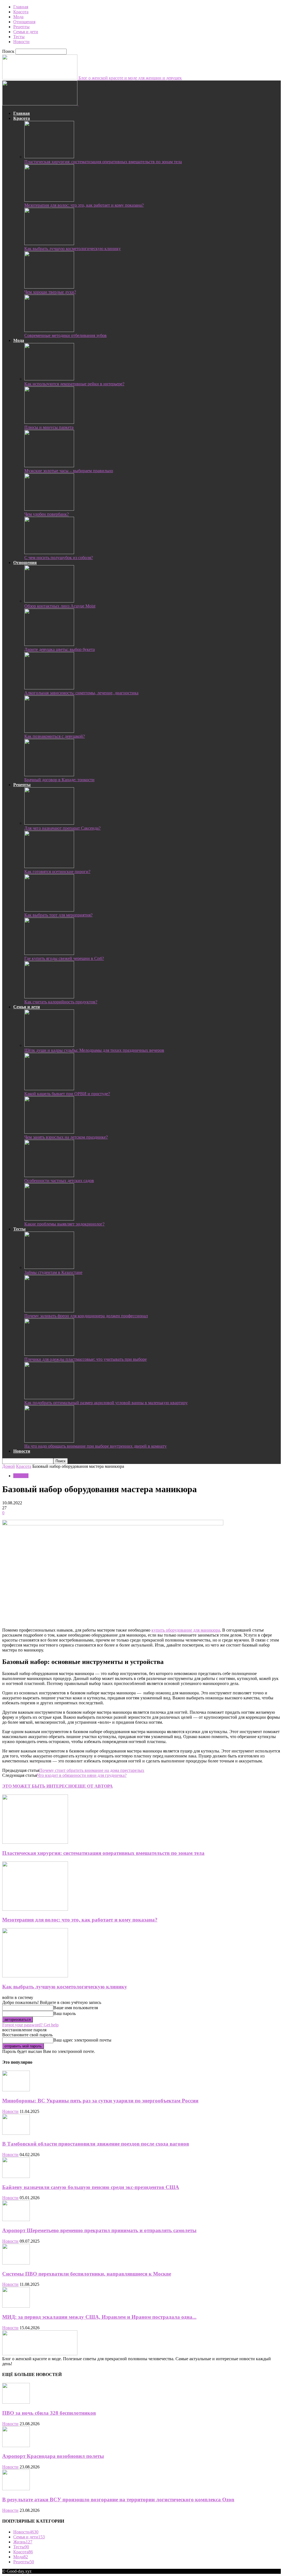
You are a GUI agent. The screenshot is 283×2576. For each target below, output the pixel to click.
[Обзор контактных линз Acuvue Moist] (49, 601)
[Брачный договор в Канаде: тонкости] (49, 775)
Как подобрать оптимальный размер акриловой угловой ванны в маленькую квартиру (106, 1403)
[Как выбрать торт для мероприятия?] (49, 910)
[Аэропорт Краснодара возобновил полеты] (16, 2446)
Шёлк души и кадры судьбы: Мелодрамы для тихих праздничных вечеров (94, 1050)
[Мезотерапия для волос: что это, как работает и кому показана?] (49, 200)
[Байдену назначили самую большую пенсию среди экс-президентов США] (16, 2176)
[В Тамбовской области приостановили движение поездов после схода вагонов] (16, 2133)
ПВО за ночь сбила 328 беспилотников (49, 2413)
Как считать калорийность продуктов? (61, 1002)
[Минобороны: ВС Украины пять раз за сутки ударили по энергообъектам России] (16, 2090)
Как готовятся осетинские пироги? (57, 872)
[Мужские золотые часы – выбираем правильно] (49, 466)
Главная (21, 7)
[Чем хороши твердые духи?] (49, 287)
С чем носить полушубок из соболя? (59, 558)
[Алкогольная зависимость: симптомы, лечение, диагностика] (49, 688)
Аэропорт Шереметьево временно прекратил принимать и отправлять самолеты (99, 2230)
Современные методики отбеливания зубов (65, 335)
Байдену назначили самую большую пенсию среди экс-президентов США (91, 2187)
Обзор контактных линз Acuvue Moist (60, 606)
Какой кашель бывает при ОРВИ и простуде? (67, 1094)
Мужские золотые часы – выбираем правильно (69, 471)
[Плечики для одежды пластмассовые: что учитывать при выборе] (49, 1354)
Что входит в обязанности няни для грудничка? (82, 1775)
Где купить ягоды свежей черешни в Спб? (64, 958)
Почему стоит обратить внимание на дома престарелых (92, 1770)
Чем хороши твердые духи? (50, 292)
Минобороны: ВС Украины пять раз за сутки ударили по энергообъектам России (100, 2101)
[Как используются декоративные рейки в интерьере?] (49, 379)
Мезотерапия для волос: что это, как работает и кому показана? (84, 205)
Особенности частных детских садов (59, 1181)
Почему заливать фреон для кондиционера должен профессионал (86, 1316)
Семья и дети (26, 32)
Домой (9, 1466)
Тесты (19, 37)
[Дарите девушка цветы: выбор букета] (49, 644)
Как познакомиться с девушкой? (55, 736)
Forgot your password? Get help (30, 2025)
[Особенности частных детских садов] (49, 1176)
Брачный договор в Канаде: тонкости (59, 780)
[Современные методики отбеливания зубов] (49, 330)
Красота (21, 12)
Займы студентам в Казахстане (53, 1272)
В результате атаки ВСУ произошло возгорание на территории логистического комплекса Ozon (118, 2500)
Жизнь (23, 2542)
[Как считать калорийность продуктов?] (49, 997)
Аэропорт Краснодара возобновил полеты (53, 2456)
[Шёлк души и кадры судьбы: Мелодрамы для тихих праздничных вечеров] (49, 1045)
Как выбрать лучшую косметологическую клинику (73, 249)
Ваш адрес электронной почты (82, 2040)
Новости (21, 42)
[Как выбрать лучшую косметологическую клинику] (49, 244)
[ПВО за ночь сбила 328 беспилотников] (16, 2402)
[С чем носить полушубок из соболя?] (49, 553)
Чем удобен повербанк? (47, 514)
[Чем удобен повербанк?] (49, 509)
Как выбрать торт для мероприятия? (58, 915)
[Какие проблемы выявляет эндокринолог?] (49, 1219)
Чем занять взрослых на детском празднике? (66, 1137)
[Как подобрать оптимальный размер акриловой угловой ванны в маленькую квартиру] (49, 1398)
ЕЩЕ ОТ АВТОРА (94, 1786)
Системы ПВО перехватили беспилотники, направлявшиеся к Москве (87, 2274)
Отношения (24, 22)
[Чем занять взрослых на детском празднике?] (49, 1132)
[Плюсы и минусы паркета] (49, 422)
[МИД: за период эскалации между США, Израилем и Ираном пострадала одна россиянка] (16, 2306)
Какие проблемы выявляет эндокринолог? (64, 1224)
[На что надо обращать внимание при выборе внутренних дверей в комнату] (49, 1441)
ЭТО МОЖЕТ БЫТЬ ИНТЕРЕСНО (39, 1786)
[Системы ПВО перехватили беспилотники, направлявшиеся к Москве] (16, 2263)
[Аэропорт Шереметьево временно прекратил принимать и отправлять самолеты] (16, 2220)
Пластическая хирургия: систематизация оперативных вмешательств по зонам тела (103, 162)
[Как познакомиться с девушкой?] (49, 731)
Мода (18, 17)
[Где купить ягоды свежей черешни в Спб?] (49, 953)
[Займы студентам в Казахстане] (49, 1267)
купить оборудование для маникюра (186, 1630)
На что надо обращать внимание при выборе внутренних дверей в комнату (95, 1446)
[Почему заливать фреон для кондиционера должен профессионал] (49, 1311)
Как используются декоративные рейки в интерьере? (74, 384)
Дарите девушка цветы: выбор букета (60, 649)
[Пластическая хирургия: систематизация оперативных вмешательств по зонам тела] (49, 157)
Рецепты (21, 27)
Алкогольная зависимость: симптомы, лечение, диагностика (81, 693)
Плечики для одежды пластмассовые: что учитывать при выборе (86, 1359)
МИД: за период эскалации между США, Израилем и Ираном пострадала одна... (99, 2317)
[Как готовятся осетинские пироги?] (49, 867)
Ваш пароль (65, 2013)
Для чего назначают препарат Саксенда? (62, 828)
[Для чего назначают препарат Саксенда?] (49, 823)
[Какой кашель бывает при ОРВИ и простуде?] (49, 1089)
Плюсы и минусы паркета (49, 427)
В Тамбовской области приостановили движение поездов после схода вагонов (96, 2144)
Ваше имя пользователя (76, 2008)
